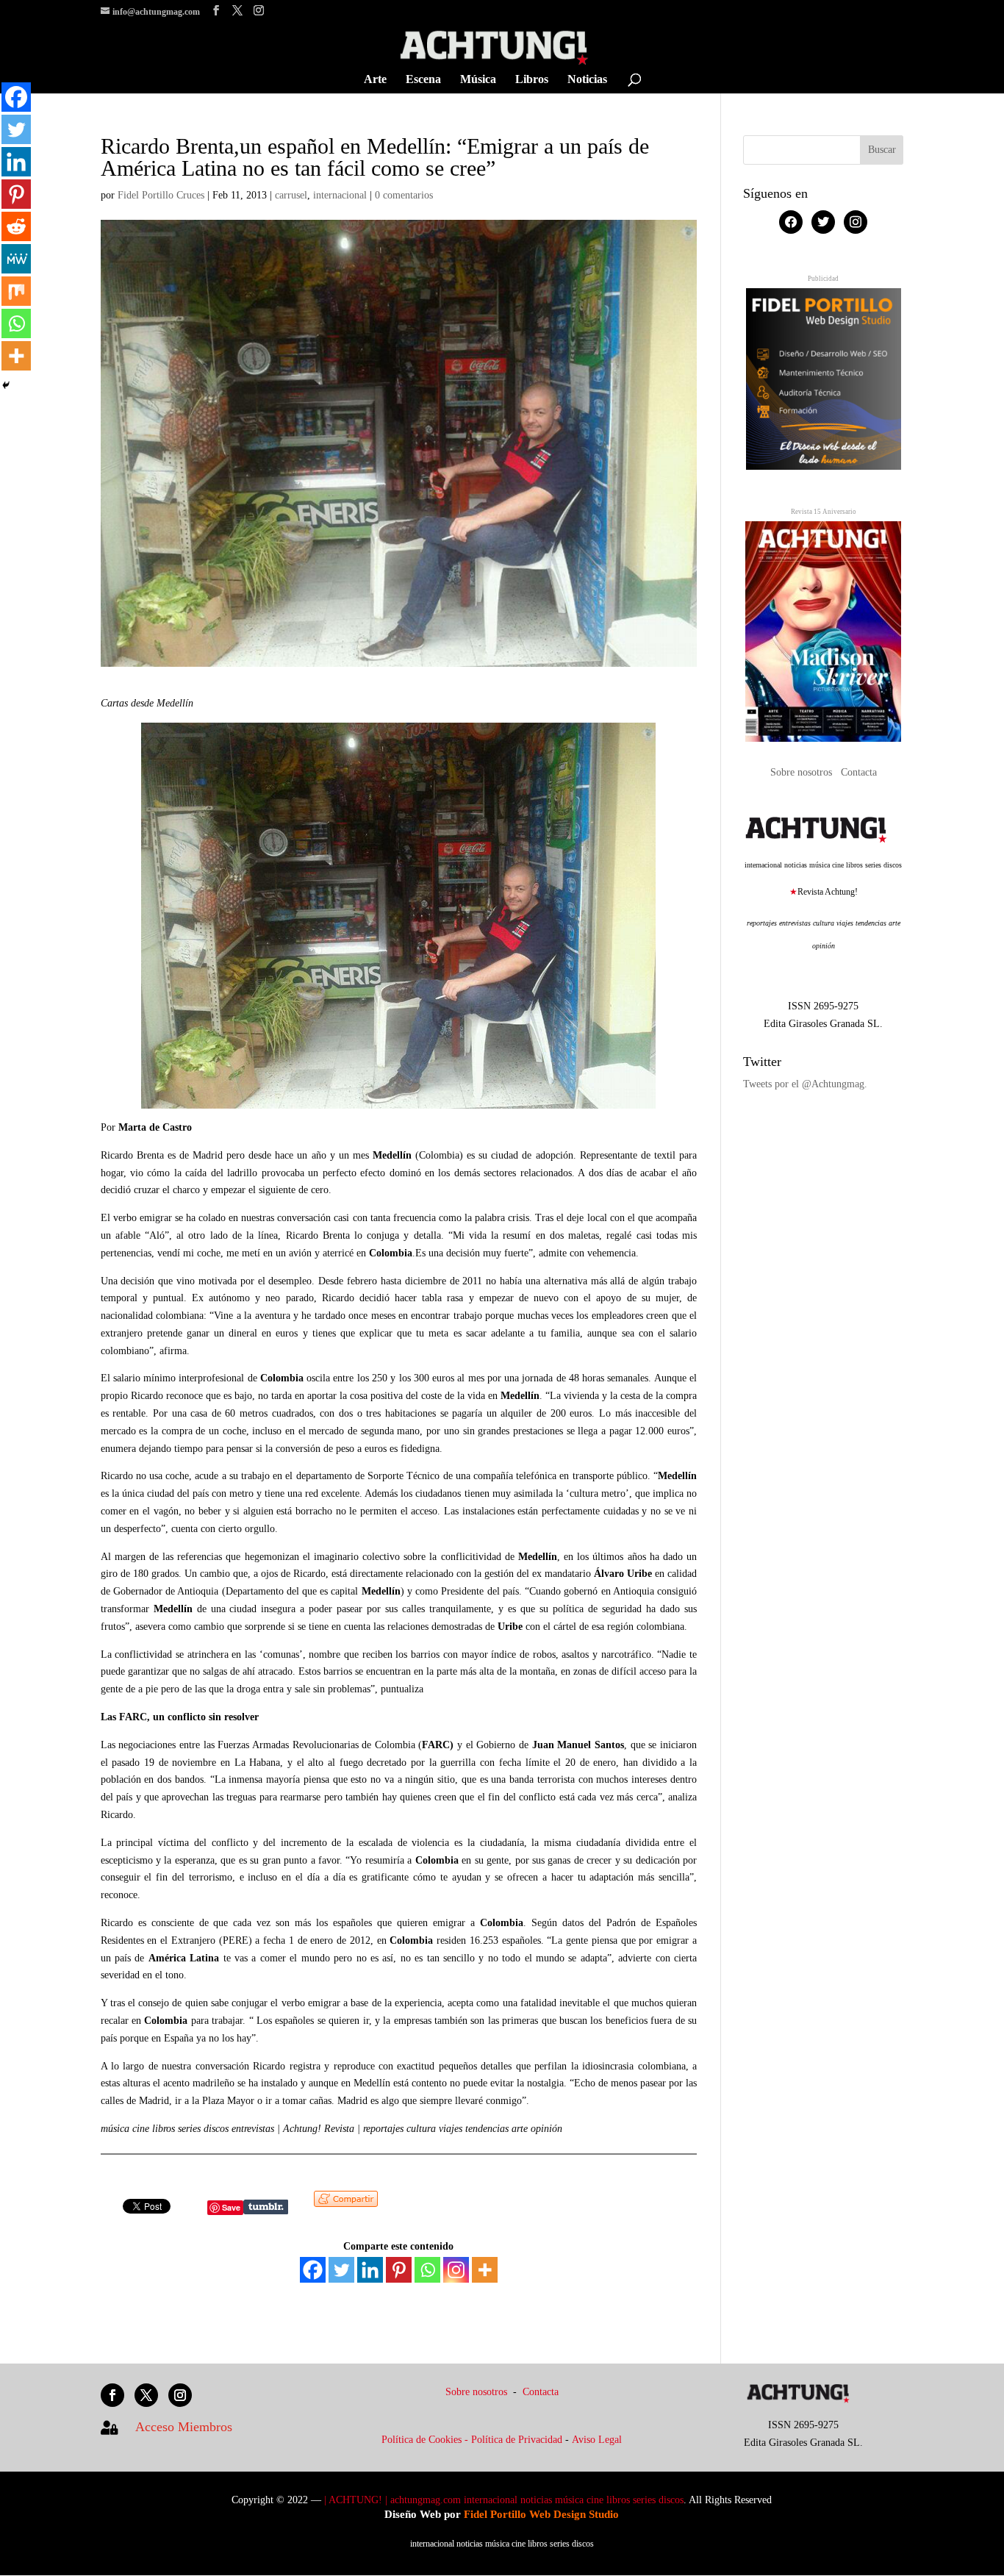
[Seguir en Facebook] (112, 2395)
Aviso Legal (597, 2440)
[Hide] (6, 385)
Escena (423, 80)
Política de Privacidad (517, 2440)
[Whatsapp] (427, 2270)
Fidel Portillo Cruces (161, 195)
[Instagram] (456, 2270)
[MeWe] (16, 259)
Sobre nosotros (803, 772)
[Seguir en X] (146, 2395)
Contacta (859, 772)
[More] (485, 2270)
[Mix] (16, 291)
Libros (532, 80)
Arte (375, 80)
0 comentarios (404, 195)
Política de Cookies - (426, 2440)
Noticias (587, 80)
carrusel (291, 195)
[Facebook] (313, 2270)
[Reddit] (16, 226)
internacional (340, 195)
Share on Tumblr (266, 2207)
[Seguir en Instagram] (180, 2395)
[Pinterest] (399, 2270)
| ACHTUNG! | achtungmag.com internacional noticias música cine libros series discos (504, 2500)
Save (231, 2207)
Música (478, 80)
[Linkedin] (370, 2270)
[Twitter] (341, 2270)
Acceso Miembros (184, 2427)
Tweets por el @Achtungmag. (805, 1084)
